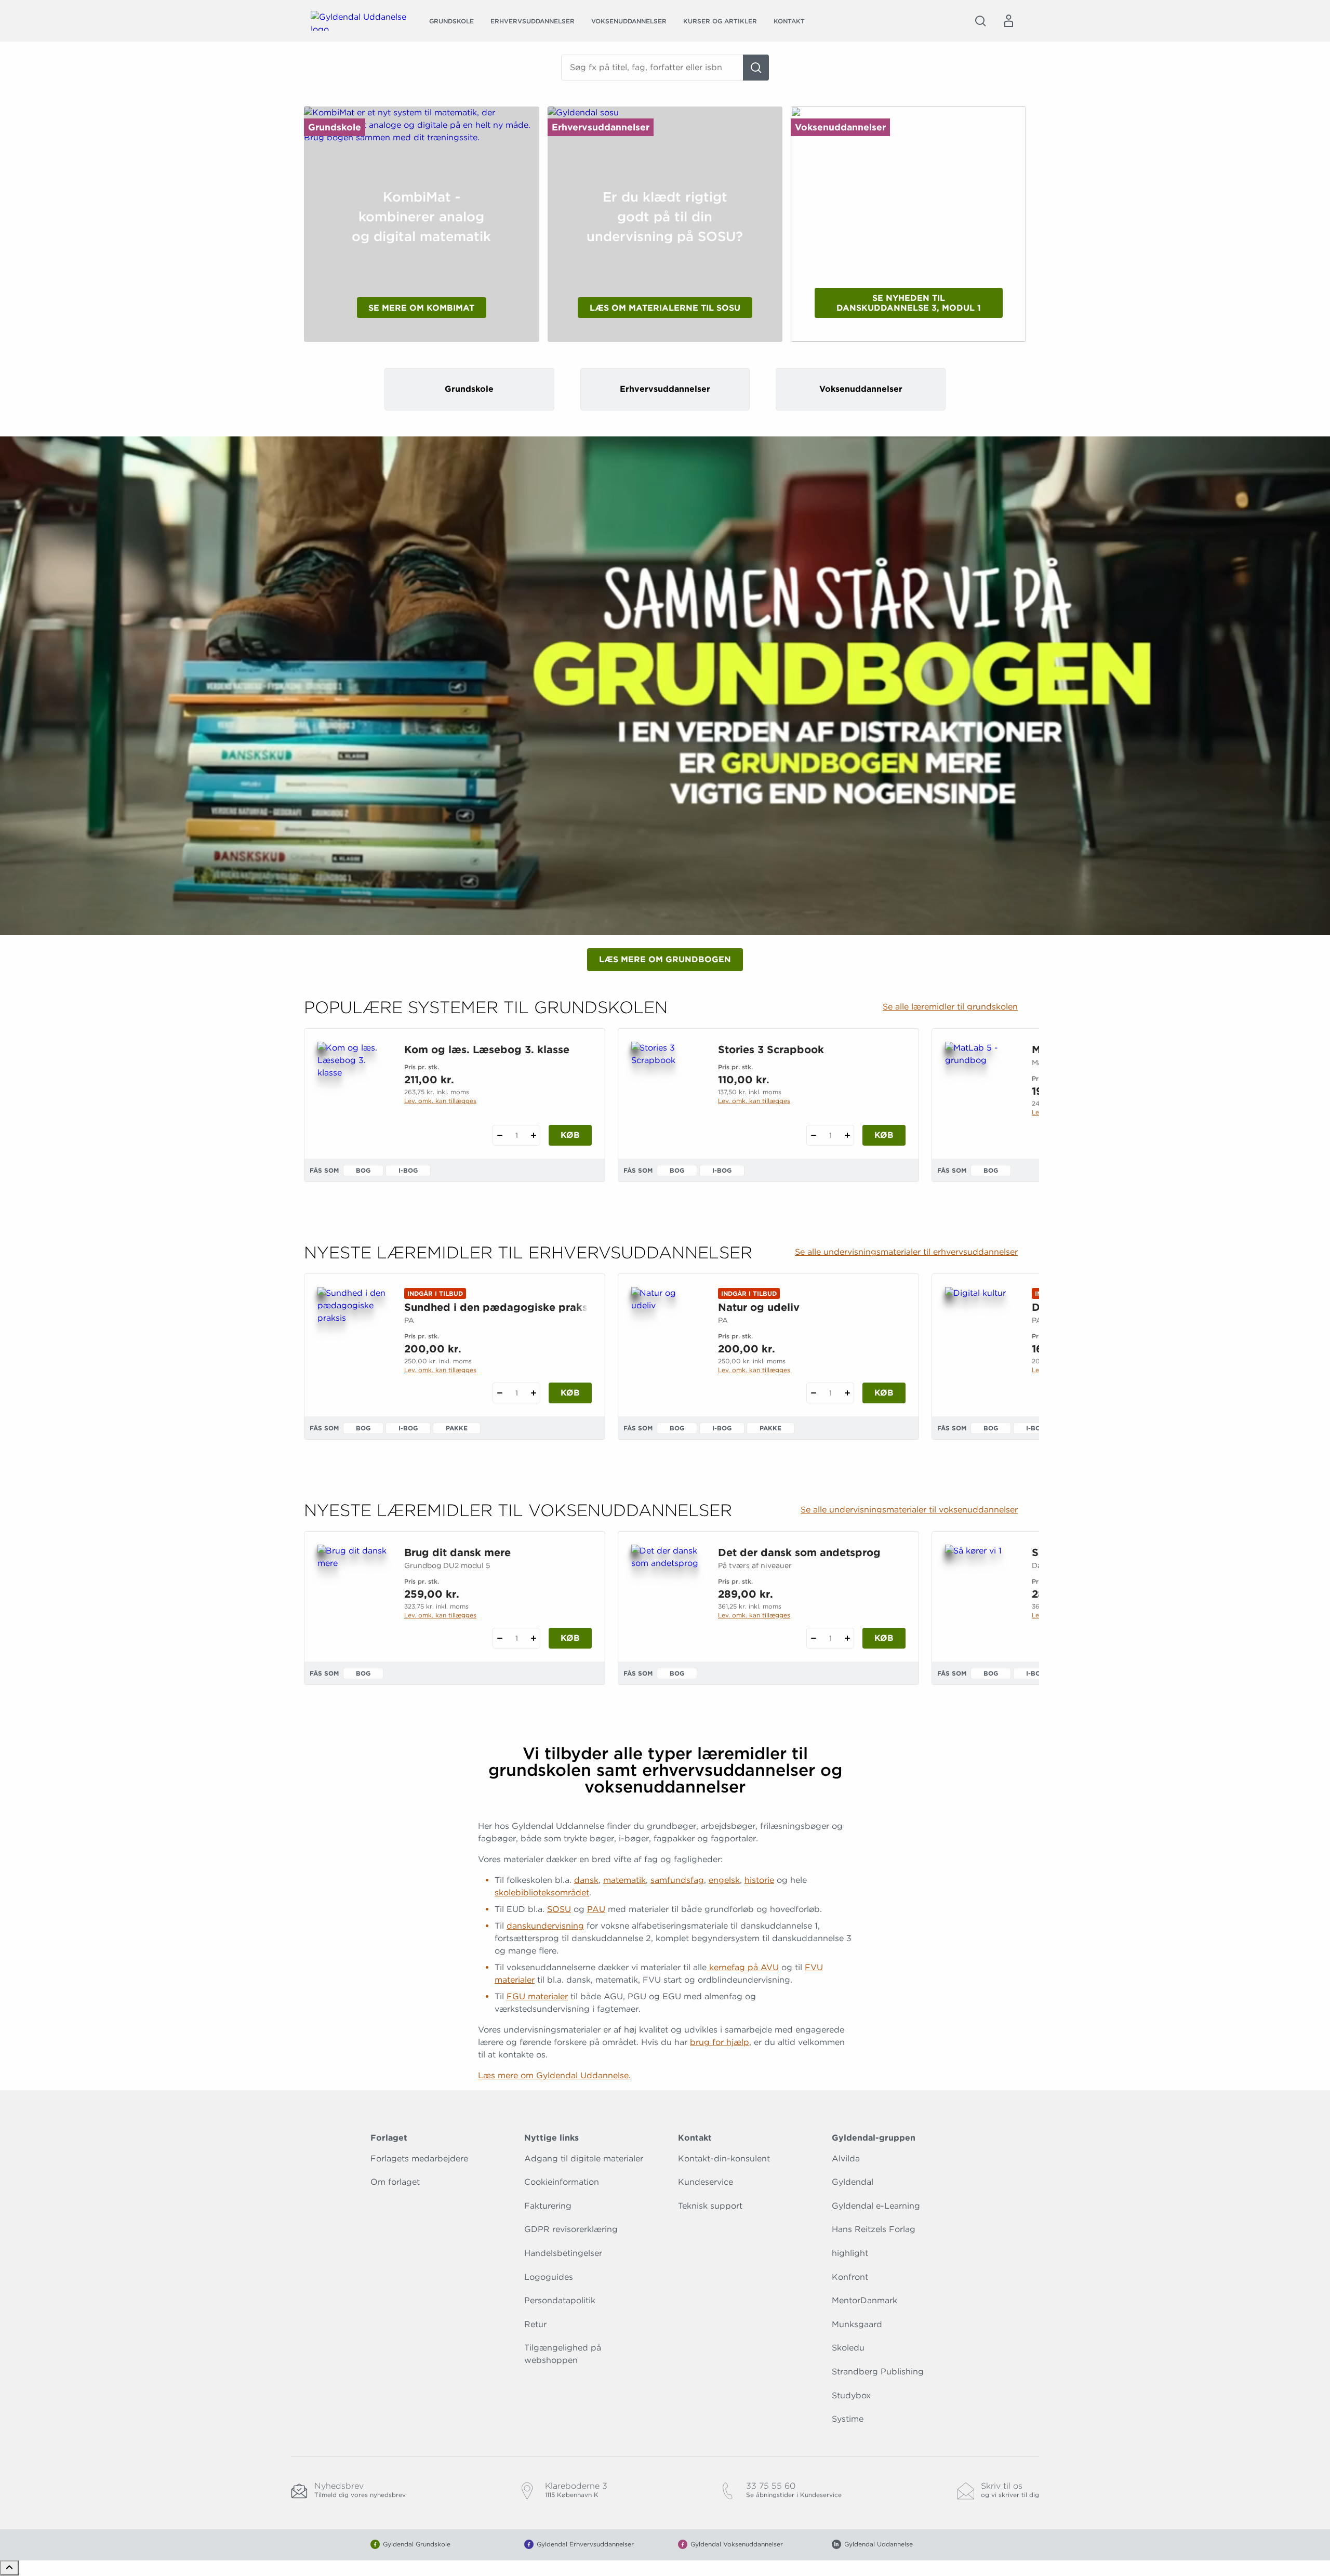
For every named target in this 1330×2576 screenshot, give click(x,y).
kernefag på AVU (743, 1967)
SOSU (559, 1909)
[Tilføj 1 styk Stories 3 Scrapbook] (847, 1135)
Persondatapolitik (560, 2300)
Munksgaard (857, 2324)
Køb (570, 1135)
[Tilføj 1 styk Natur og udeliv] (847, 1393)
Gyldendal (853, 2182)
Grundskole (451, 21)
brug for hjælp (720, 2042)
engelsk (724, 1880)
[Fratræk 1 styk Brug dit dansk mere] (500, 1638)
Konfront (850, 2277)
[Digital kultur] (980, 1337)
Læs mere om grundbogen (665, 959)
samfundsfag (677, 1880)
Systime (848, 2419)
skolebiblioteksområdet (542, 1893)
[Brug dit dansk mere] (353, 1595)
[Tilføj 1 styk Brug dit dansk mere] (533, 1638)
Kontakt (789, 21)
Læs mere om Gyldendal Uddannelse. (554, 2075)
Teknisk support (710, 2206)
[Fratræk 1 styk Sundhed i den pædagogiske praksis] (500, 1393)
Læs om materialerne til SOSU (665, 308)
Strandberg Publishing (878, 2372)
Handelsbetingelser (563, 2253)
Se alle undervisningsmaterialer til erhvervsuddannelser (906, 1252)
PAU (596, 1909)
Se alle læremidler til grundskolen (950, 1007)
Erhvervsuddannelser (533, 21)
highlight (850, 2253)
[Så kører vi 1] (980, 1595)
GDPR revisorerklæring (571, 2229)
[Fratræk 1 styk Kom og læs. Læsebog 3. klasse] (500, 1135)
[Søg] (756, 68)
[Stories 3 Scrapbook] (666, 1092)
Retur (535, 2324)
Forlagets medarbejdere (419, 2159)
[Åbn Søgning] (980, 21)
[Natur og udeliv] (666, 1337)
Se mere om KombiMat (421, 308)
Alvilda (846, 2159)
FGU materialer (537, 1996)
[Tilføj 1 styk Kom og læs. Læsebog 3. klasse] (533, 1135)
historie (759, 1880)
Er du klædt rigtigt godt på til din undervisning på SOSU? (665, 217)
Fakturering (548, 2206)
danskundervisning (545, 1926)
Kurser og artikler (720, 21)
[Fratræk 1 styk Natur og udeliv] (813, 1393)
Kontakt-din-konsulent (724, 2159)
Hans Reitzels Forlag (874, 2229)
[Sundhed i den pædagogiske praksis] (353, 1337)
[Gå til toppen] (9, 2568)
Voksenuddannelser (629, 21)
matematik (624, 1880)
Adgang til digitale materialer (584, 2159)
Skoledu (848, 2348)
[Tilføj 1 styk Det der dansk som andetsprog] (847, 1638)
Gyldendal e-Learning (876, 2206)
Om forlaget (395, 2182)
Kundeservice (706, 2182)
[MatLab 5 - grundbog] (980, 1092)
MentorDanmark (864, 2300)
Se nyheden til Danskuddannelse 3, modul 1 (909, 303)
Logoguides (549, 2277)
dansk (586, 1880)
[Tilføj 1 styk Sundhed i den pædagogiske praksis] (533, 1393)
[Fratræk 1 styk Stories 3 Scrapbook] (813, 1135)
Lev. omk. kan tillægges (440, 1101)
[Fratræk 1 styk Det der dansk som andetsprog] (813, 1638)
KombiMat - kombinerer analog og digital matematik (421, 217)
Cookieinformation (562, 2182)
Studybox (851, 2395)
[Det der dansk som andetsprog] (666, 1595)
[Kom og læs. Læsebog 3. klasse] (353, 1092)
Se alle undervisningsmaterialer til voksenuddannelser (909, 1510)
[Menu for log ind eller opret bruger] (1008, 21)
